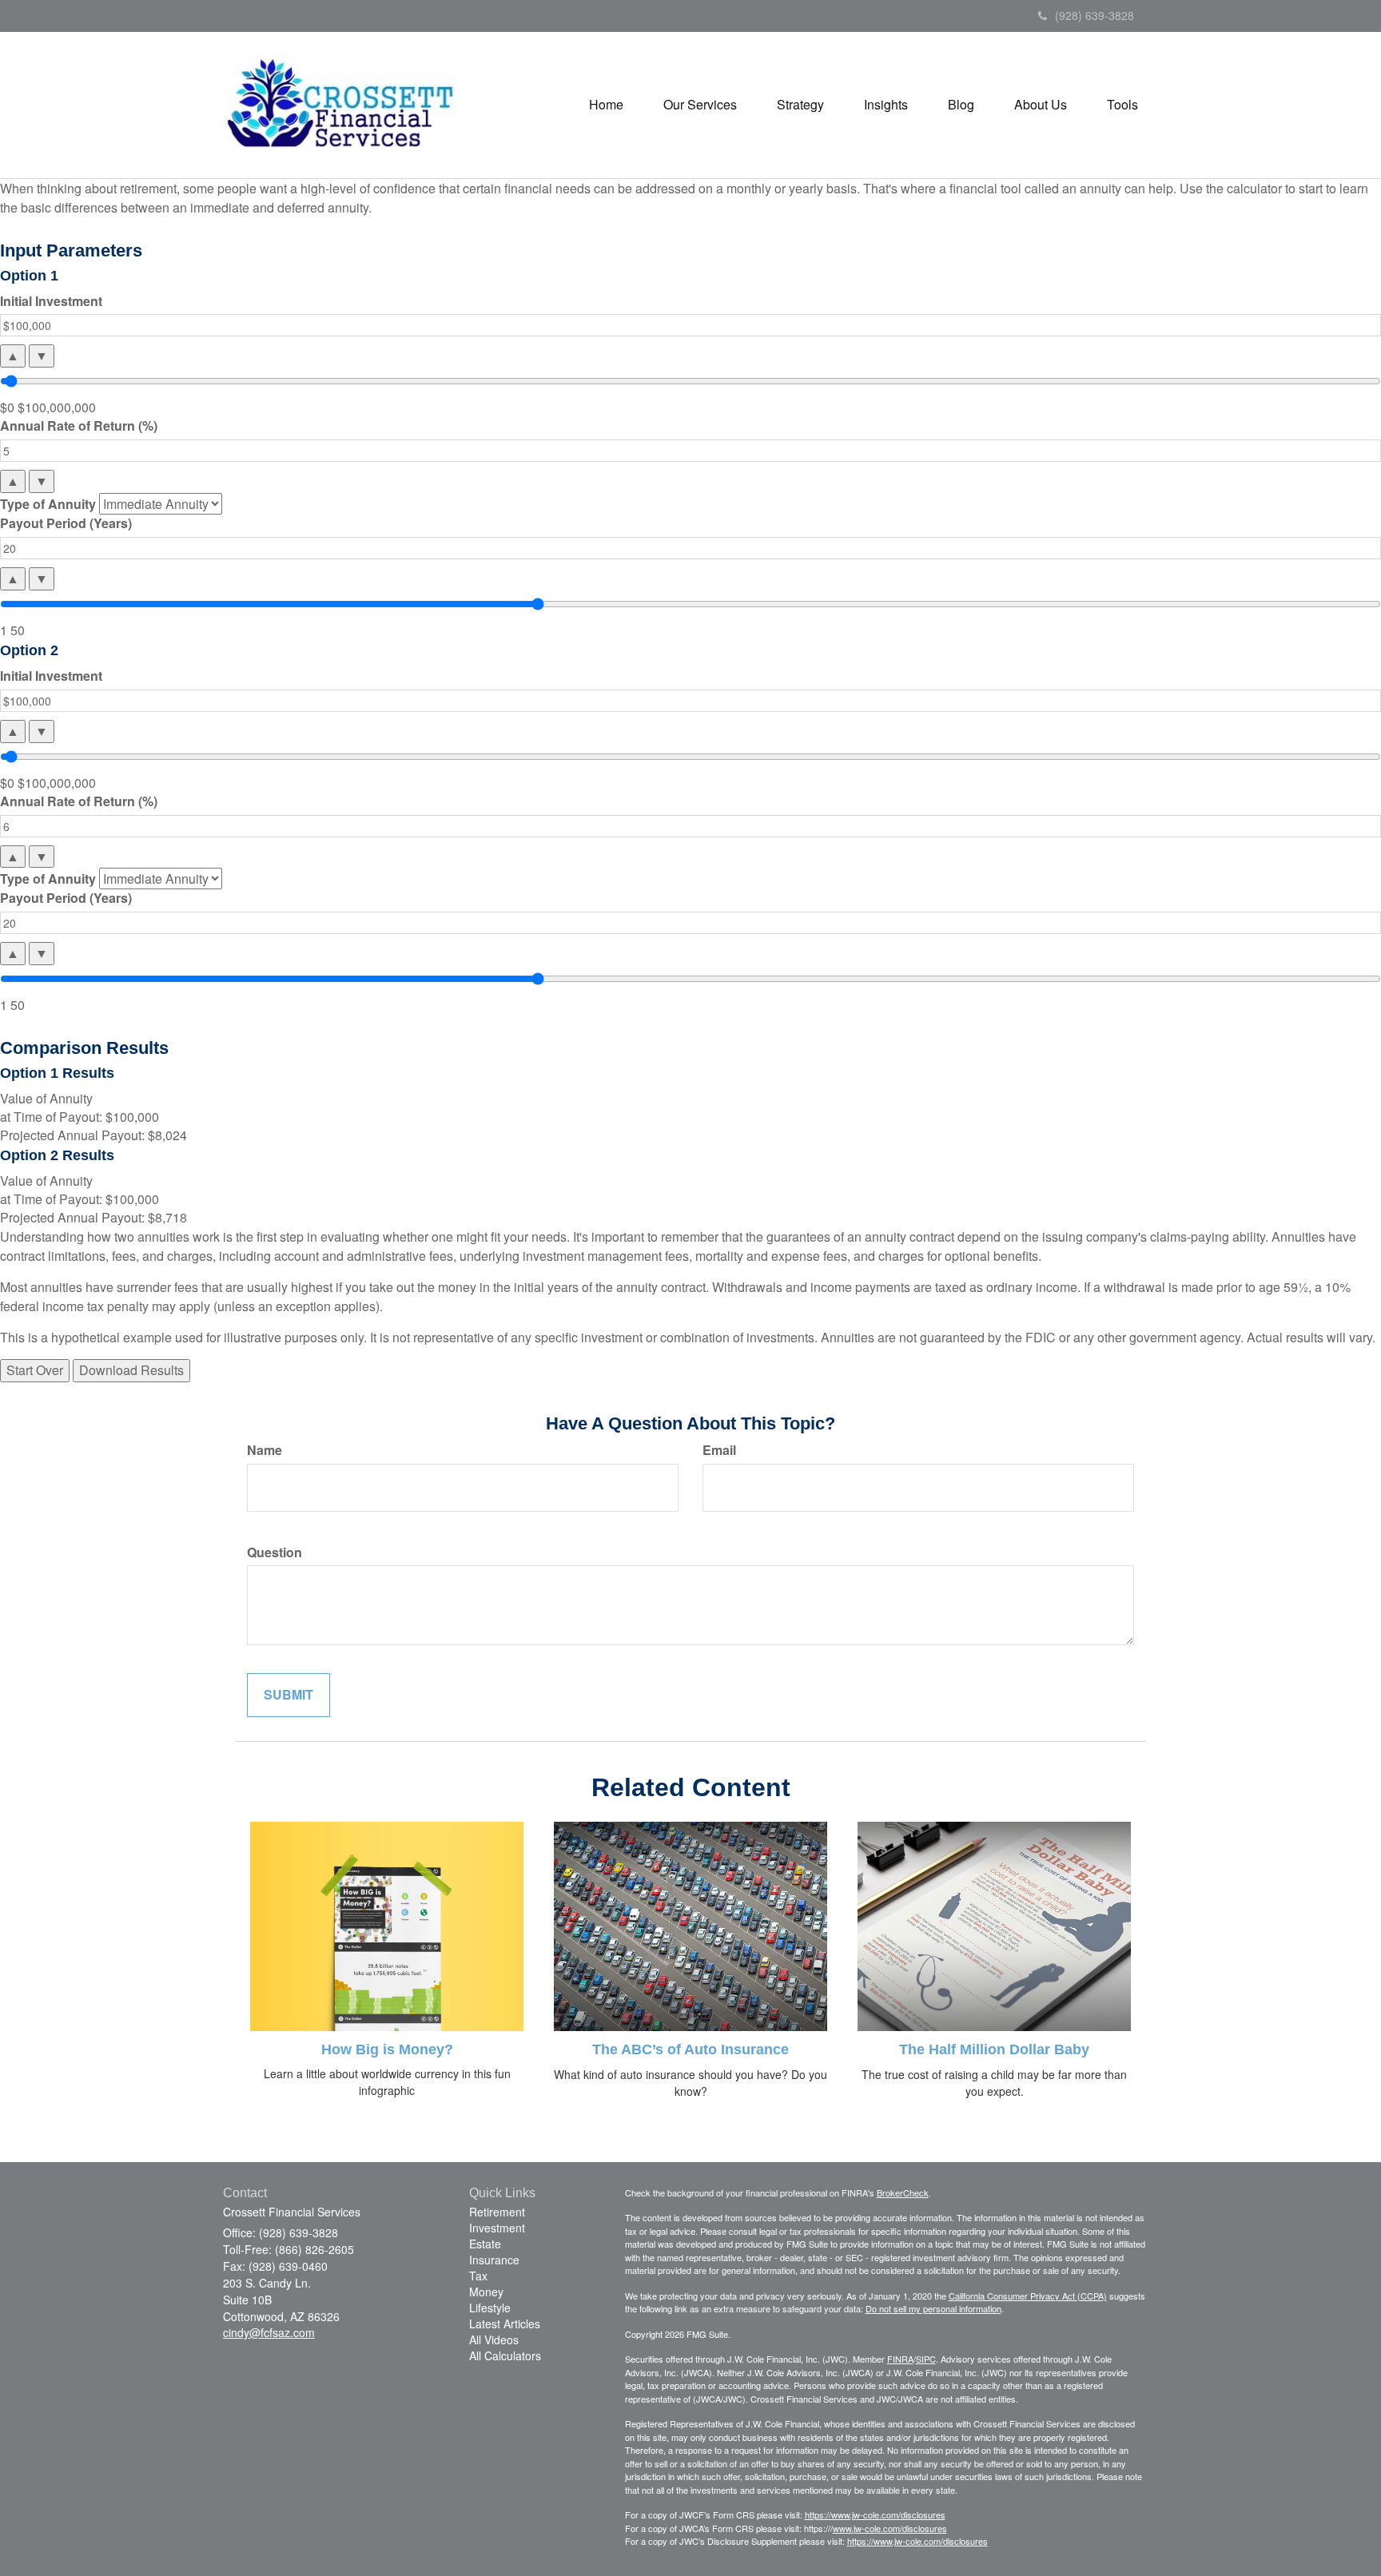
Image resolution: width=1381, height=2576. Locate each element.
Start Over (35, 1370)
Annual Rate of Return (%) (79, 426)
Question (275, 1552)
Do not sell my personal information (933, 2308)
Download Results (131, 1370)
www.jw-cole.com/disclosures (890, 2528)
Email (719, 1450)
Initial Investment (51, 301)
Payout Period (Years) (66, 523)
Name (265, 1450)
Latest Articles (505, 2324)
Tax (478, 2276)
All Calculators (505, 2355)
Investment (497, 2228)
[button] (700, 105)
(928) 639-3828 (1094, 15)
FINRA (900, 2359)
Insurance (494, 2260)
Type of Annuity (48, 504)
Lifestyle (490, 2308)
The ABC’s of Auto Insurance (690, 2049)
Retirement (497, 2212)
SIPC (926, 2359)
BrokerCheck (903, 2192)
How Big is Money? (387, 2049)
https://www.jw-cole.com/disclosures (875, 2514)
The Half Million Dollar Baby (994, 2049)
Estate (485, 2244)
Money (486, 2292)
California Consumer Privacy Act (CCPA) (1028, 2296)
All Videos (494, 2339)
